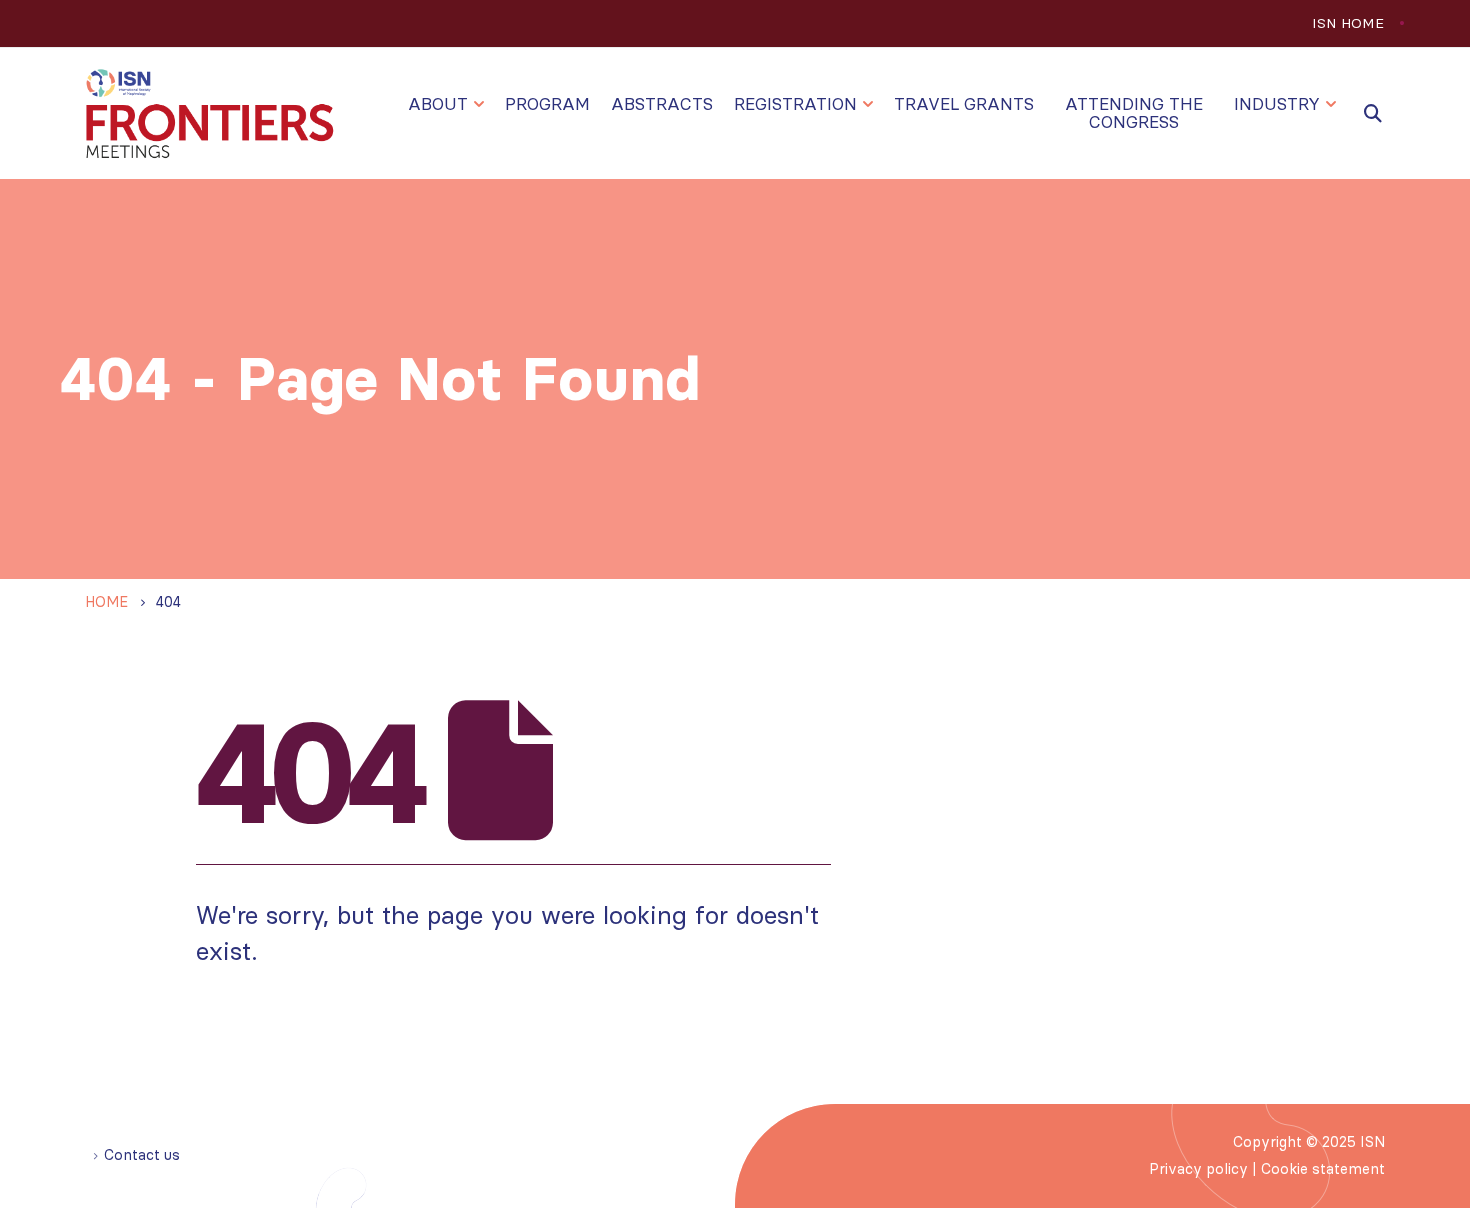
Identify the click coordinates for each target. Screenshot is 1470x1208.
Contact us (142, 1155)
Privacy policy (1198, 1169)
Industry (1277, 104)
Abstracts (662, 104)
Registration (795, 104)
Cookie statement (1323, 1169)
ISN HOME (1348, 23)
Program (547, 104)
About (438, 104)
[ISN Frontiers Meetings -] (210, 113)
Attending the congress (1134, 113)
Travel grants (964, 104)
